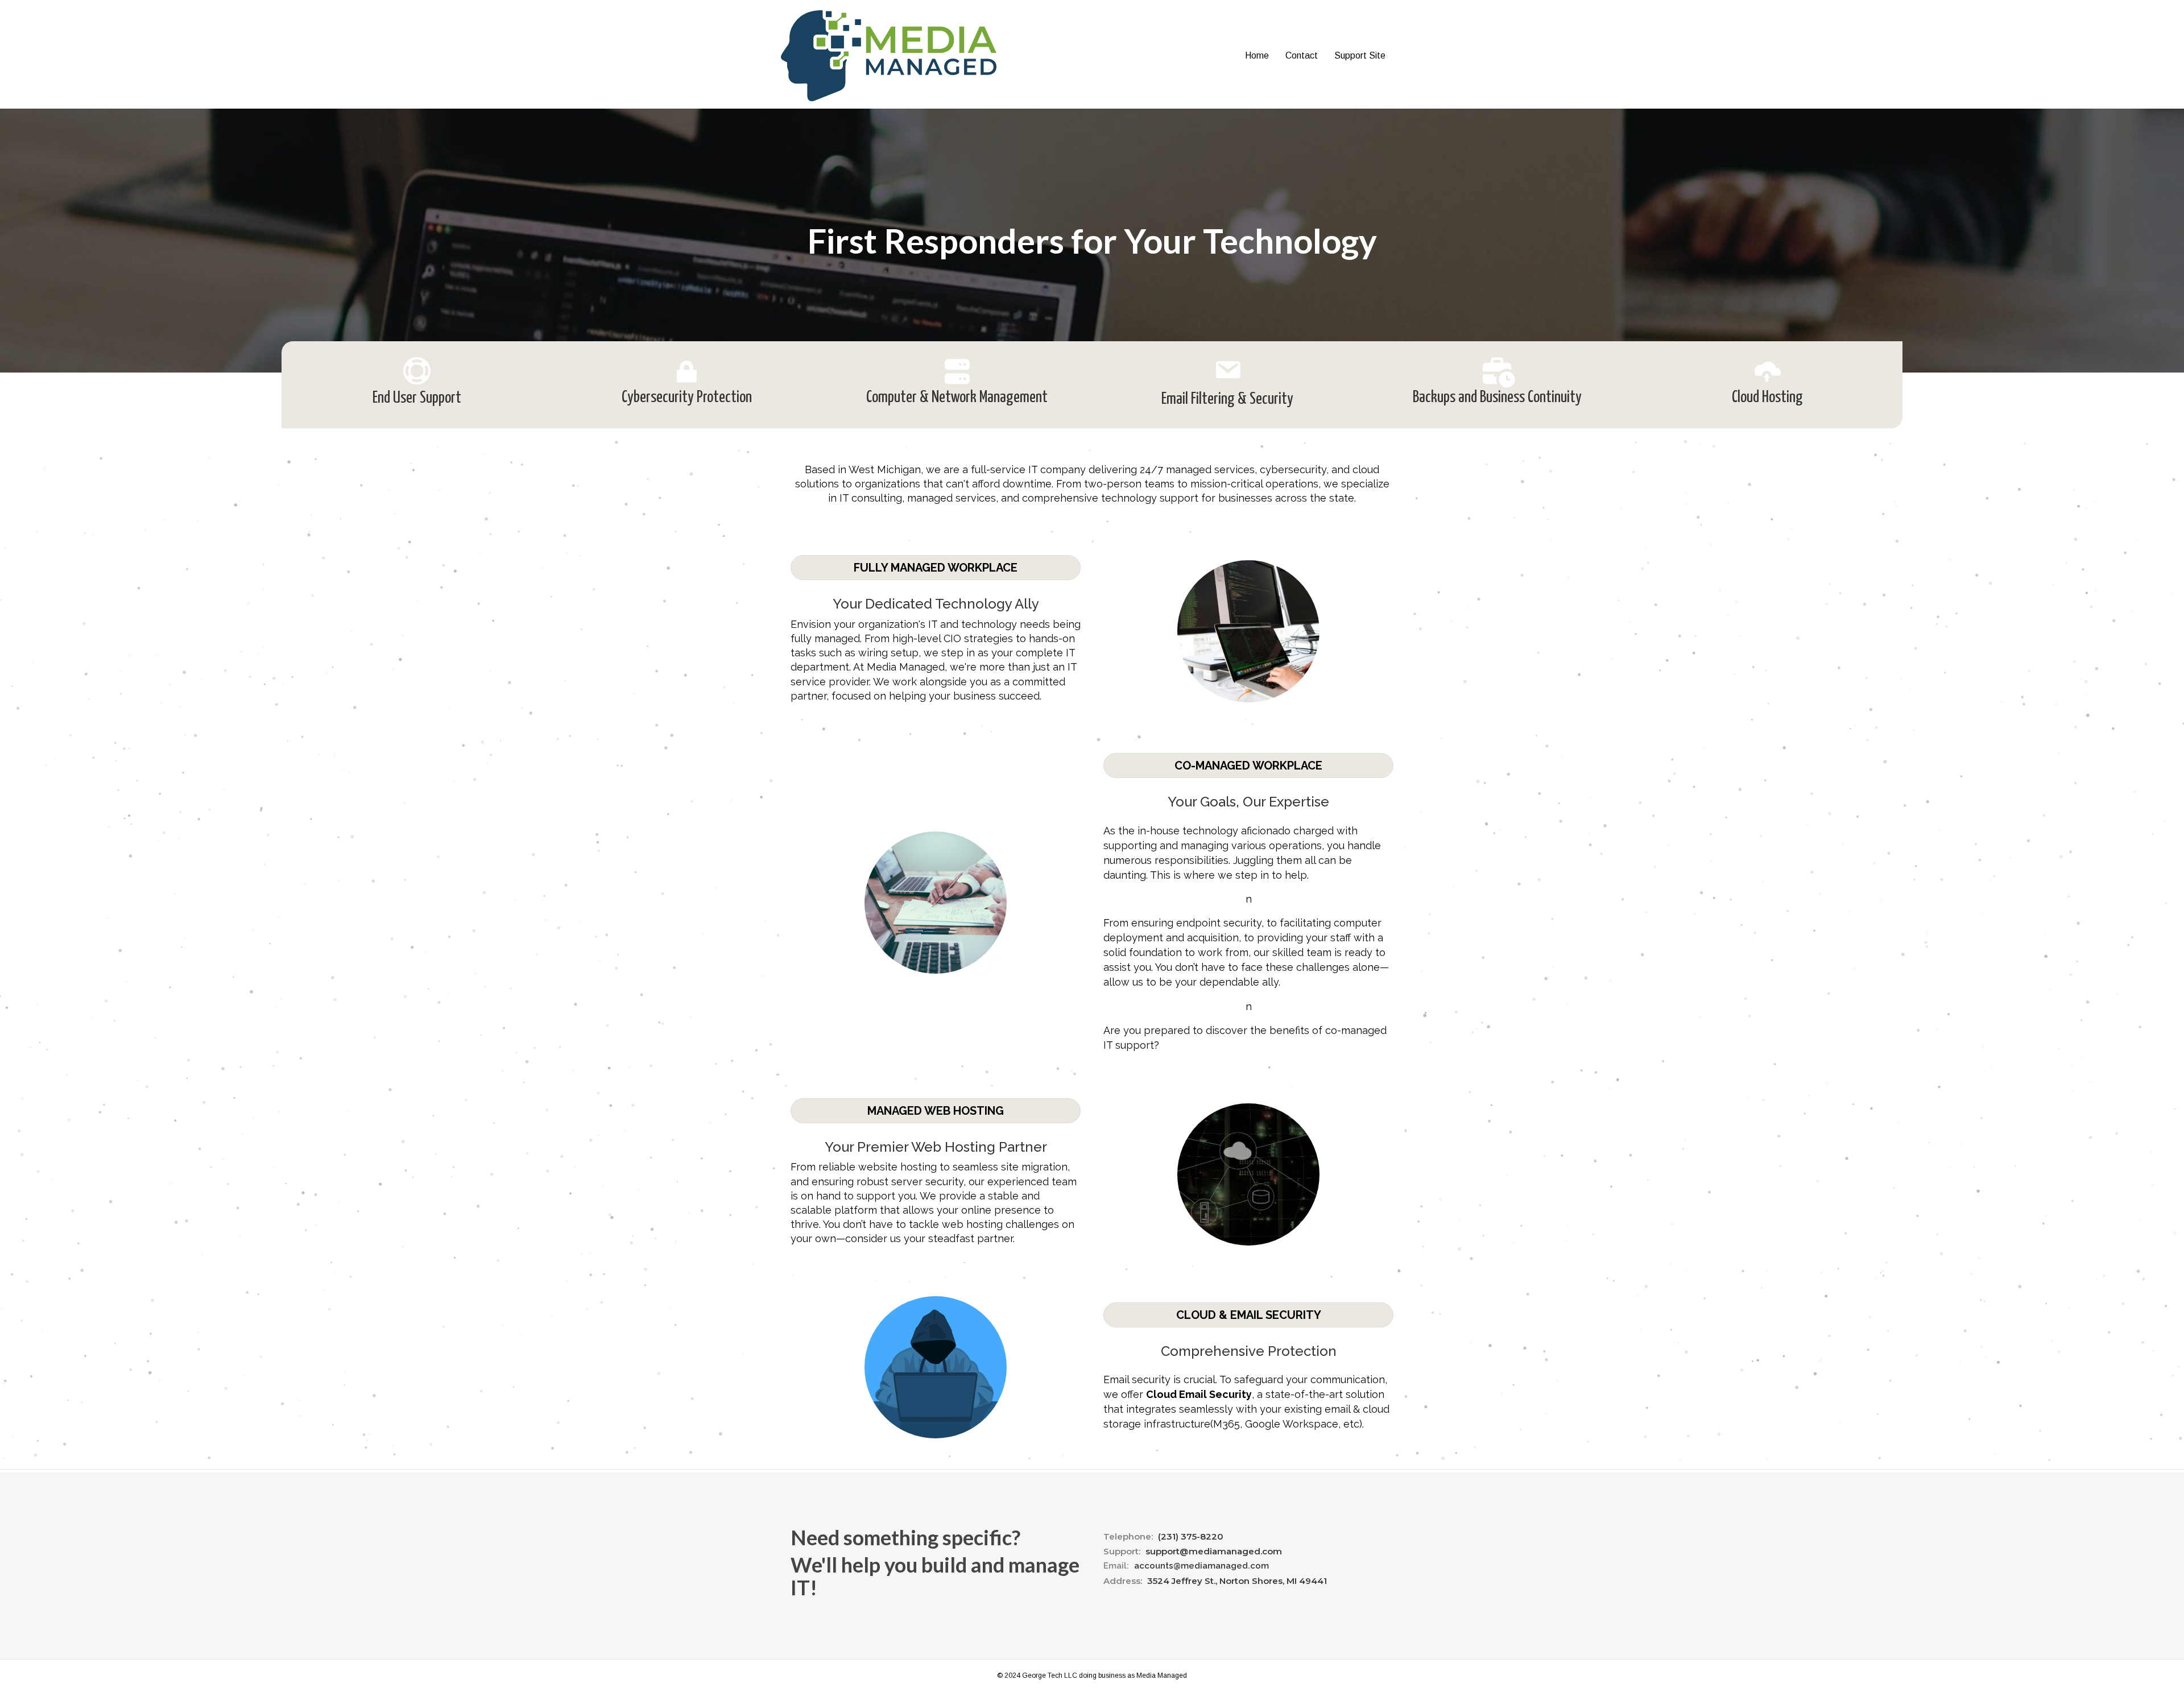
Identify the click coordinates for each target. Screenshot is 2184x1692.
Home (1257, 55)
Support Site (1360, 55)
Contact (1302, 55)
